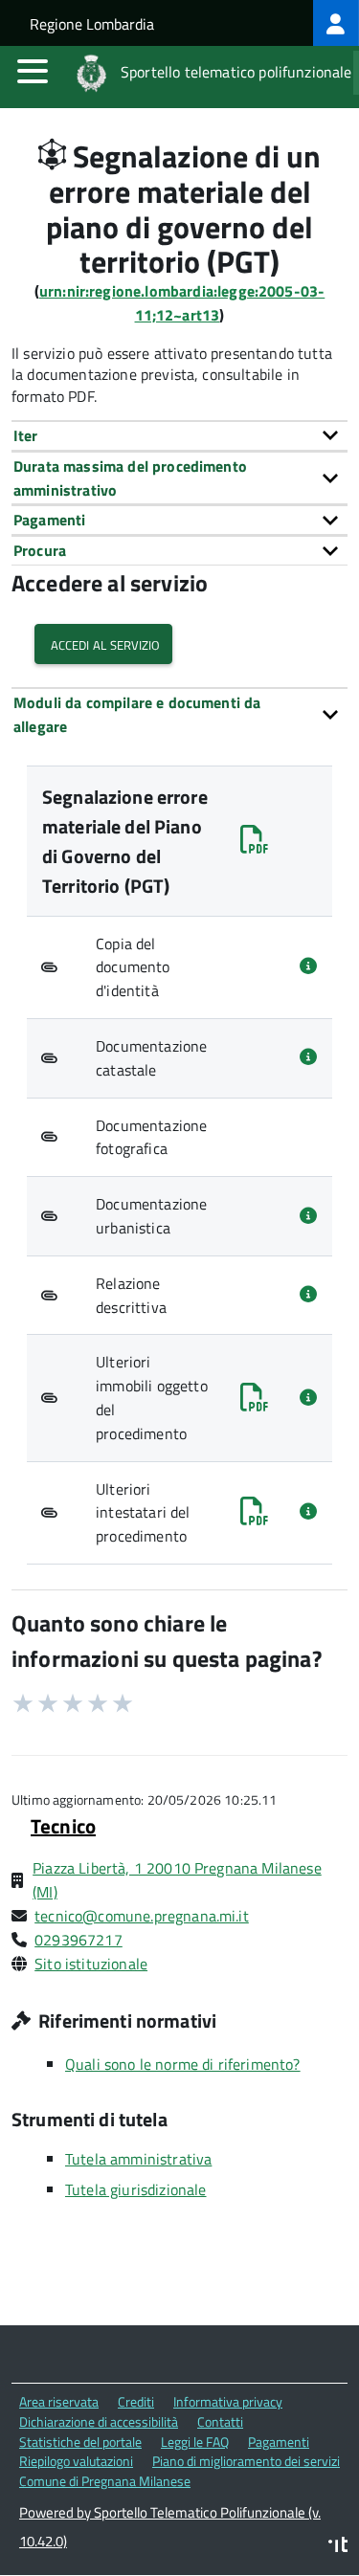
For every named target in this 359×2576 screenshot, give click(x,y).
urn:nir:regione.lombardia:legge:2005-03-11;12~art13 (182, 303)
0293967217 (79, 1940)
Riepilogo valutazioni (76, 2461)
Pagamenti (279, 2442)
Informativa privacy (228, 2401)
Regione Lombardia (92, 24)
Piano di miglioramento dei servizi (246, 2461)
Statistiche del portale (80, 2442)
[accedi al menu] (33, 71)
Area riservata (59, 2401)
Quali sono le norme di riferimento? (183, 2064)
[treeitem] (336, 23)
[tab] (179, 435)
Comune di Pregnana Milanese (105, 2481)
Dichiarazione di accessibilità (99, 2421)
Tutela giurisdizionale (136, 2189)
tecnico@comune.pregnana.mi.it (142, 1916)
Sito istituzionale (91, 1964)
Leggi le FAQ (195, 2442)
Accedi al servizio (103, 644)
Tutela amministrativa (138, 2159)
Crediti (136, 2401)
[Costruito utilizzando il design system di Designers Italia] (338, 2547)
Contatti (220, 2421)
